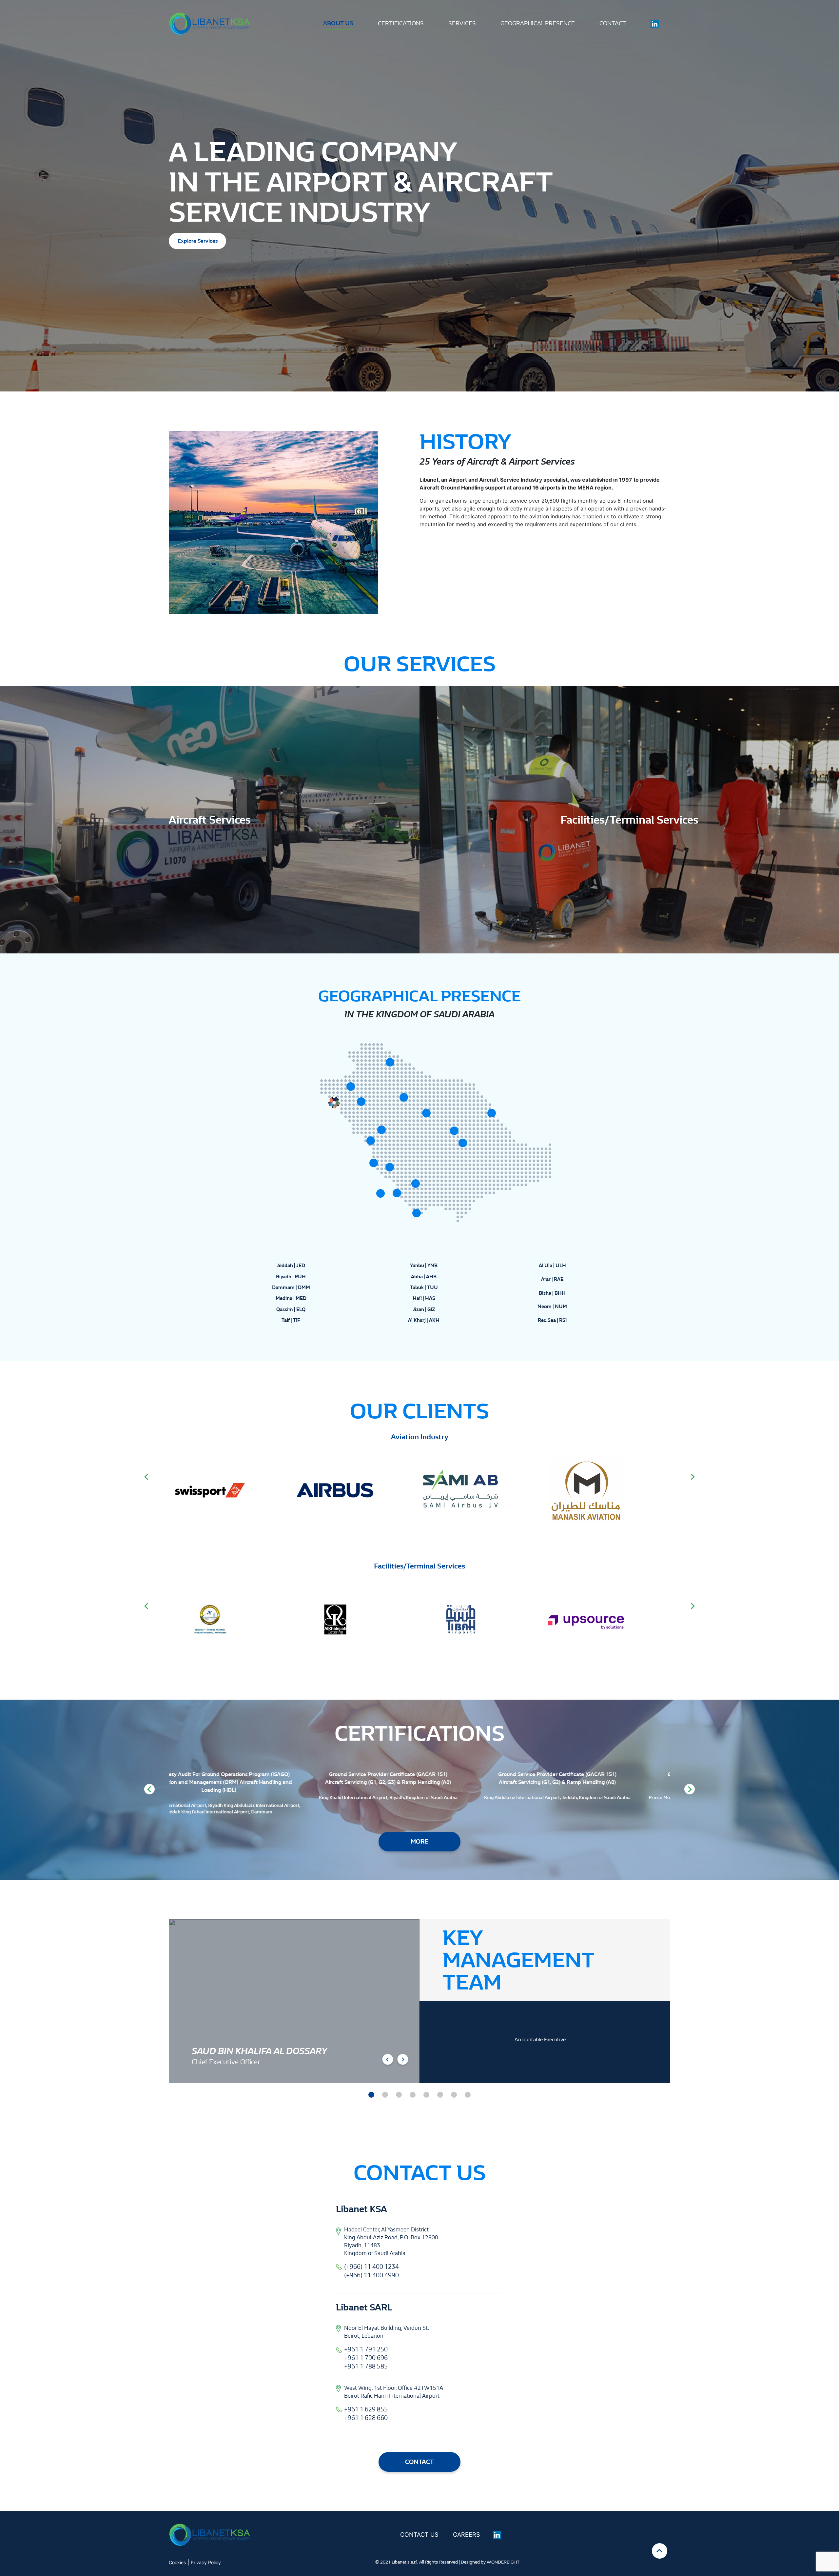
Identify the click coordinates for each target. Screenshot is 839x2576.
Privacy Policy (206, 2562)
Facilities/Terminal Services (629, 820)
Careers (466, 2535)
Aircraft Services (210, 820)
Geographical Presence (538, 23)
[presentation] (146, 1477)
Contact (613, 23)
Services (462, 23)
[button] (371, 2095)
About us (338, 23)
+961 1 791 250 (366, 2349)
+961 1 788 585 (366, 2366)
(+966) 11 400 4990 (371, 2275)
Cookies (177, 2562)
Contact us (419, 2535)
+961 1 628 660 (366, 2418)
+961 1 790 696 (366, 2358)
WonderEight (503, 2562)
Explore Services (198, 241)
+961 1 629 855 (366, 2409)
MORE (420, 1842)
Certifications (401, 23)
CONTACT (419, 2462)
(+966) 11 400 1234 (371, 2267)
